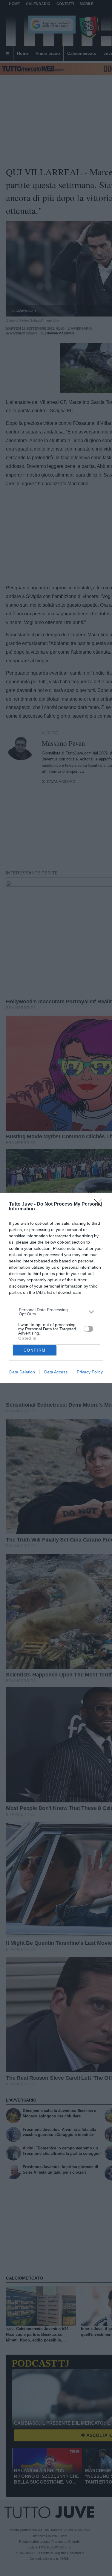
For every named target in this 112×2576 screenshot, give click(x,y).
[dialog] (56, 1288)
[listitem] (56, 1312)
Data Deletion (22, 1372)
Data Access (56, 1372)
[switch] (88, 1329)
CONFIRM (35, 1350)
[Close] (100, 1205)
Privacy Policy (90, 1372)
